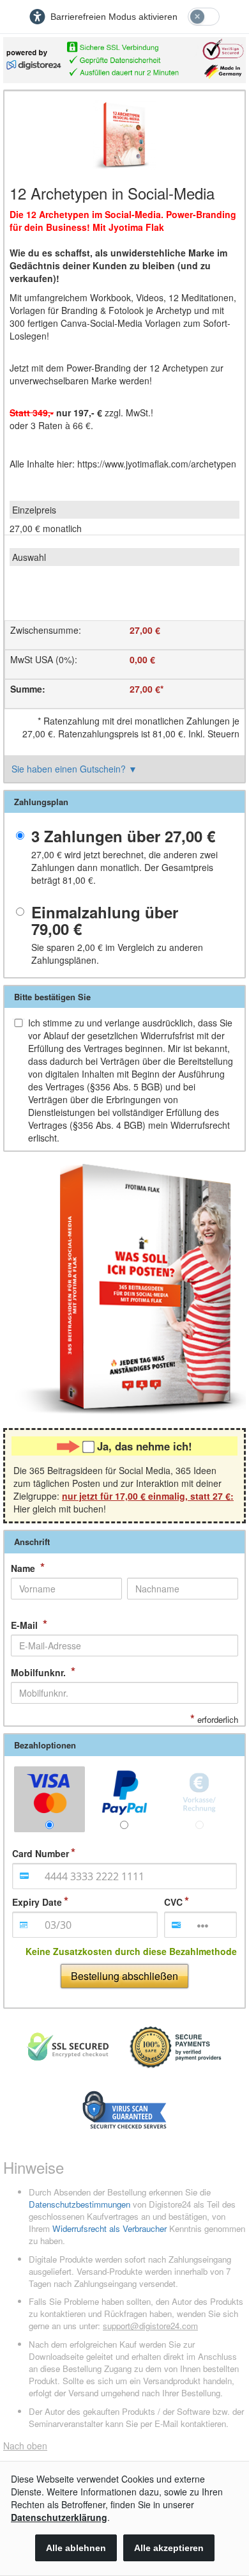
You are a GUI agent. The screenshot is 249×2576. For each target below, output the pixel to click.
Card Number (41, 1853)
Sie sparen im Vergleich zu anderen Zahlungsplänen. (117, 954)
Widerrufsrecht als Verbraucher (109, 2228)
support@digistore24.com (150, 2326)
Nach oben (25, 2446)
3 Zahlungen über (123, 836)
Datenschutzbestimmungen (79, 2204)
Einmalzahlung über (105, 921)
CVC (173, 1902)
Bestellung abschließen (124, 1976)
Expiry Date (37, 1902)
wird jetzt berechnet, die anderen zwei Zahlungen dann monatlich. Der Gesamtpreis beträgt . (124, 867)
